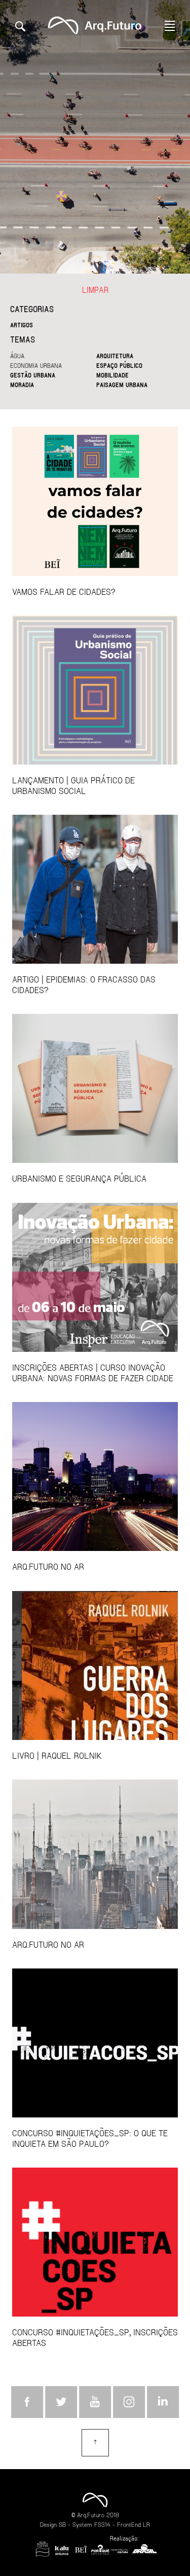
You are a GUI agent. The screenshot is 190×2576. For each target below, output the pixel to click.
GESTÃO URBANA (33, 375)
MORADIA (22, 385)
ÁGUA (17, 356)
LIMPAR (95, 290)
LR (146, 2524)
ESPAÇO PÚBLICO (119, 365)
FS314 (102, 2524)
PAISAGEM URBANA (122, 385)
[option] (95, 137)
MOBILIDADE (112, 375)
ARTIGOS (22, 325)
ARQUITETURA (115, 356)
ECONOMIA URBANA (36, 365)
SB (62, 2524)
